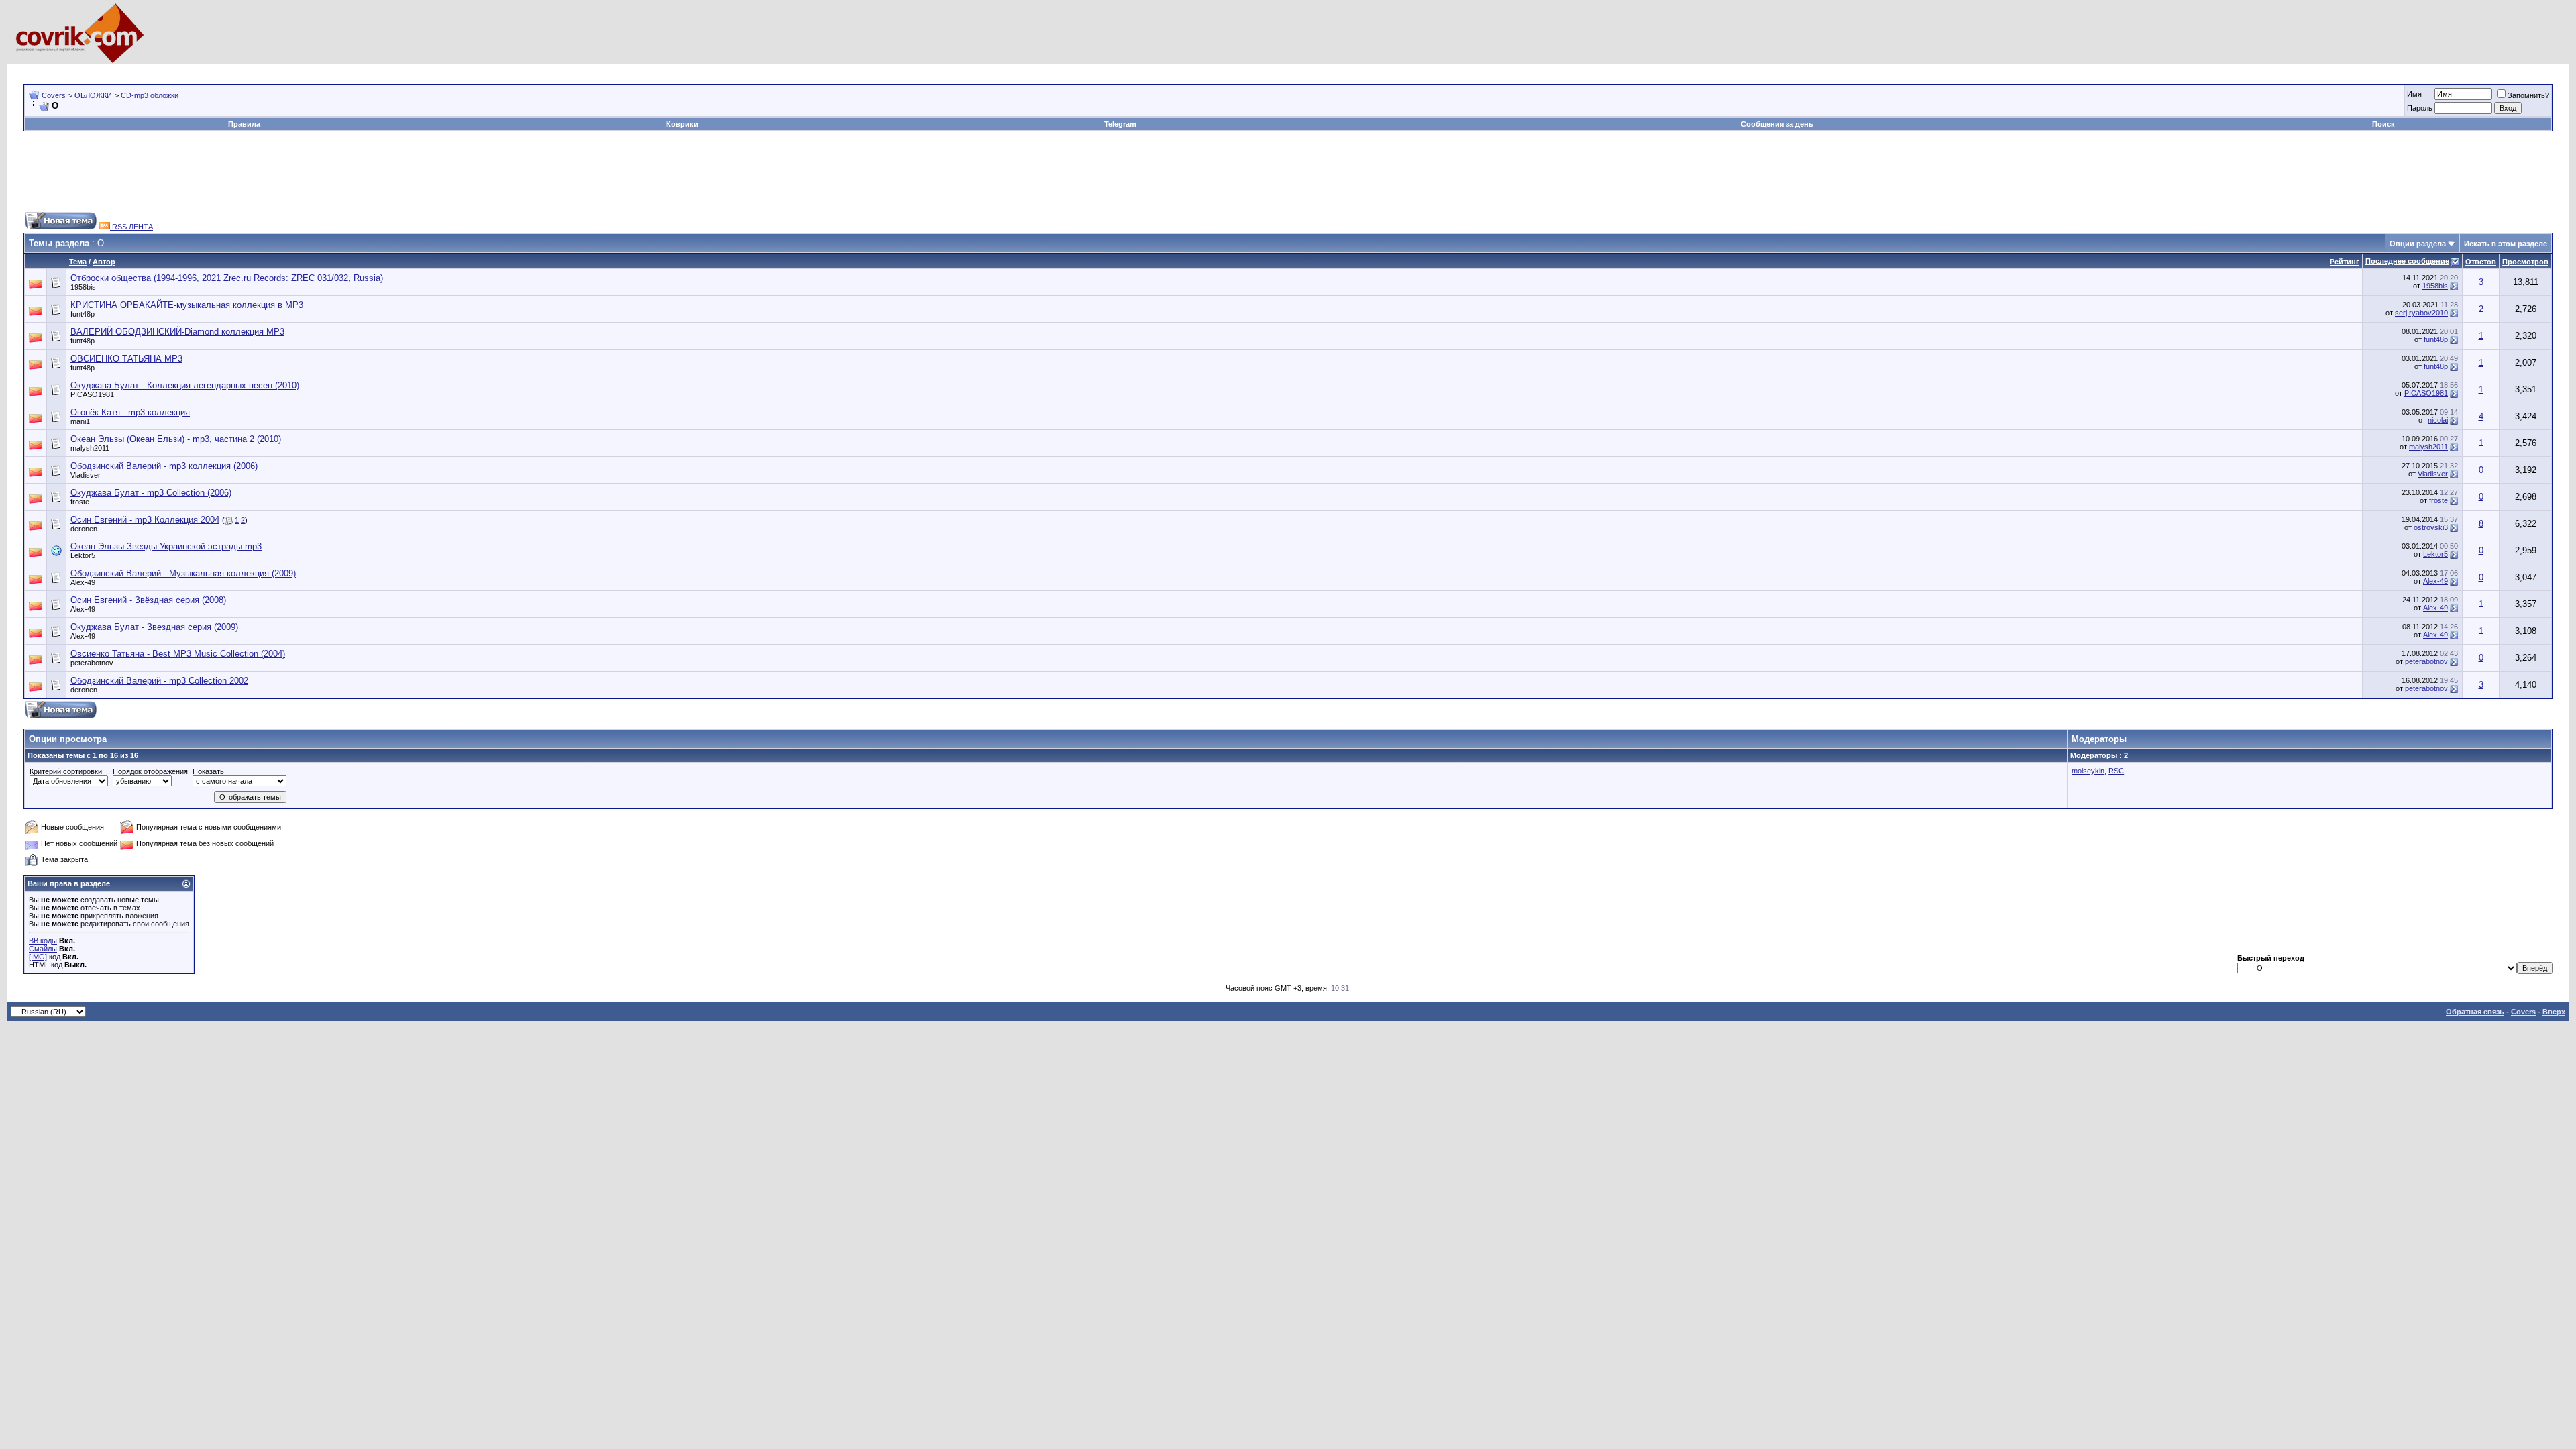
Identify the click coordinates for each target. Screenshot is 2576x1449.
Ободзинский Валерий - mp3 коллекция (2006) (164, 466)
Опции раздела (2418, 244)
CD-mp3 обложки (150, 95)
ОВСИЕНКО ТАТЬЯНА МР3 (126, 359)
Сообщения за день (1777, 124)
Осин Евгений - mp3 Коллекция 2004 (145, 520)
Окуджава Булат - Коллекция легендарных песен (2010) (185, 385)
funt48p (83, 314)
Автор (104, 262)
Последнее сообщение (2407, 261)
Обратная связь (2475, 1012)
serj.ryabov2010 (2421, 313)
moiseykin (2088, 771)
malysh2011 (90, 448)
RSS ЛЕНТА (131, 227)
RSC (2116, 771)
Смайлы (43, 949)
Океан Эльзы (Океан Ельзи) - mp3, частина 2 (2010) (176, 439)
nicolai (2438, 420)
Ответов (2481, 262)
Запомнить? (2528, 95)
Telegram (1120, 124)
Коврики (682, 124)
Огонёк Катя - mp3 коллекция (130, 412)
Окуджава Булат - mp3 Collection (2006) (151, 493)
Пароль (2420, 108)
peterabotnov (92, 663)
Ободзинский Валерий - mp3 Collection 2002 (159, 681)
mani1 (80, 421)
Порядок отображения (150, 771)
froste (80, 502)
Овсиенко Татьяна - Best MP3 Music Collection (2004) (178, 654)
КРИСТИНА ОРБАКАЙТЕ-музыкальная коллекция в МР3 (187, 305)
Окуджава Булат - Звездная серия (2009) (154, 627)
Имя (2414, 94)
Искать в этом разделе (2506, 244)
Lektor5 (83, 555)
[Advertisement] (268, 69)
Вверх (2554, 1012)
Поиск (2383, 124)
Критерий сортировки (66, 771)
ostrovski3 (2431, 527)
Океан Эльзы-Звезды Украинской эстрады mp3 (166, 546)
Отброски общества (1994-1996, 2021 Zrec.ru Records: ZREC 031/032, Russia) (227, 278)
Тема (78, 262)
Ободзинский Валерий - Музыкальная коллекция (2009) (183, 573)
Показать (208, 771)
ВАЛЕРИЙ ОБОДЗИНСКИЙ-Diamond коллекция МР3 (177, 332)
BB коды (43, 941)
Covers (54, 95)
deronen (84, 529)
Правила (244, 124)
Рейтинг (2345, 262)
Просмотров (2525, 262)
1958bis (83, 287)
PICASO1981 (92, 394)
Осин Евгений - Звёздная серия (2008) (148, 600)
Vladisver (86, 475)
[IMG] (38, 957)
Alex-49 (83, 582)
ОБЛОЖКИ (93, 95)
